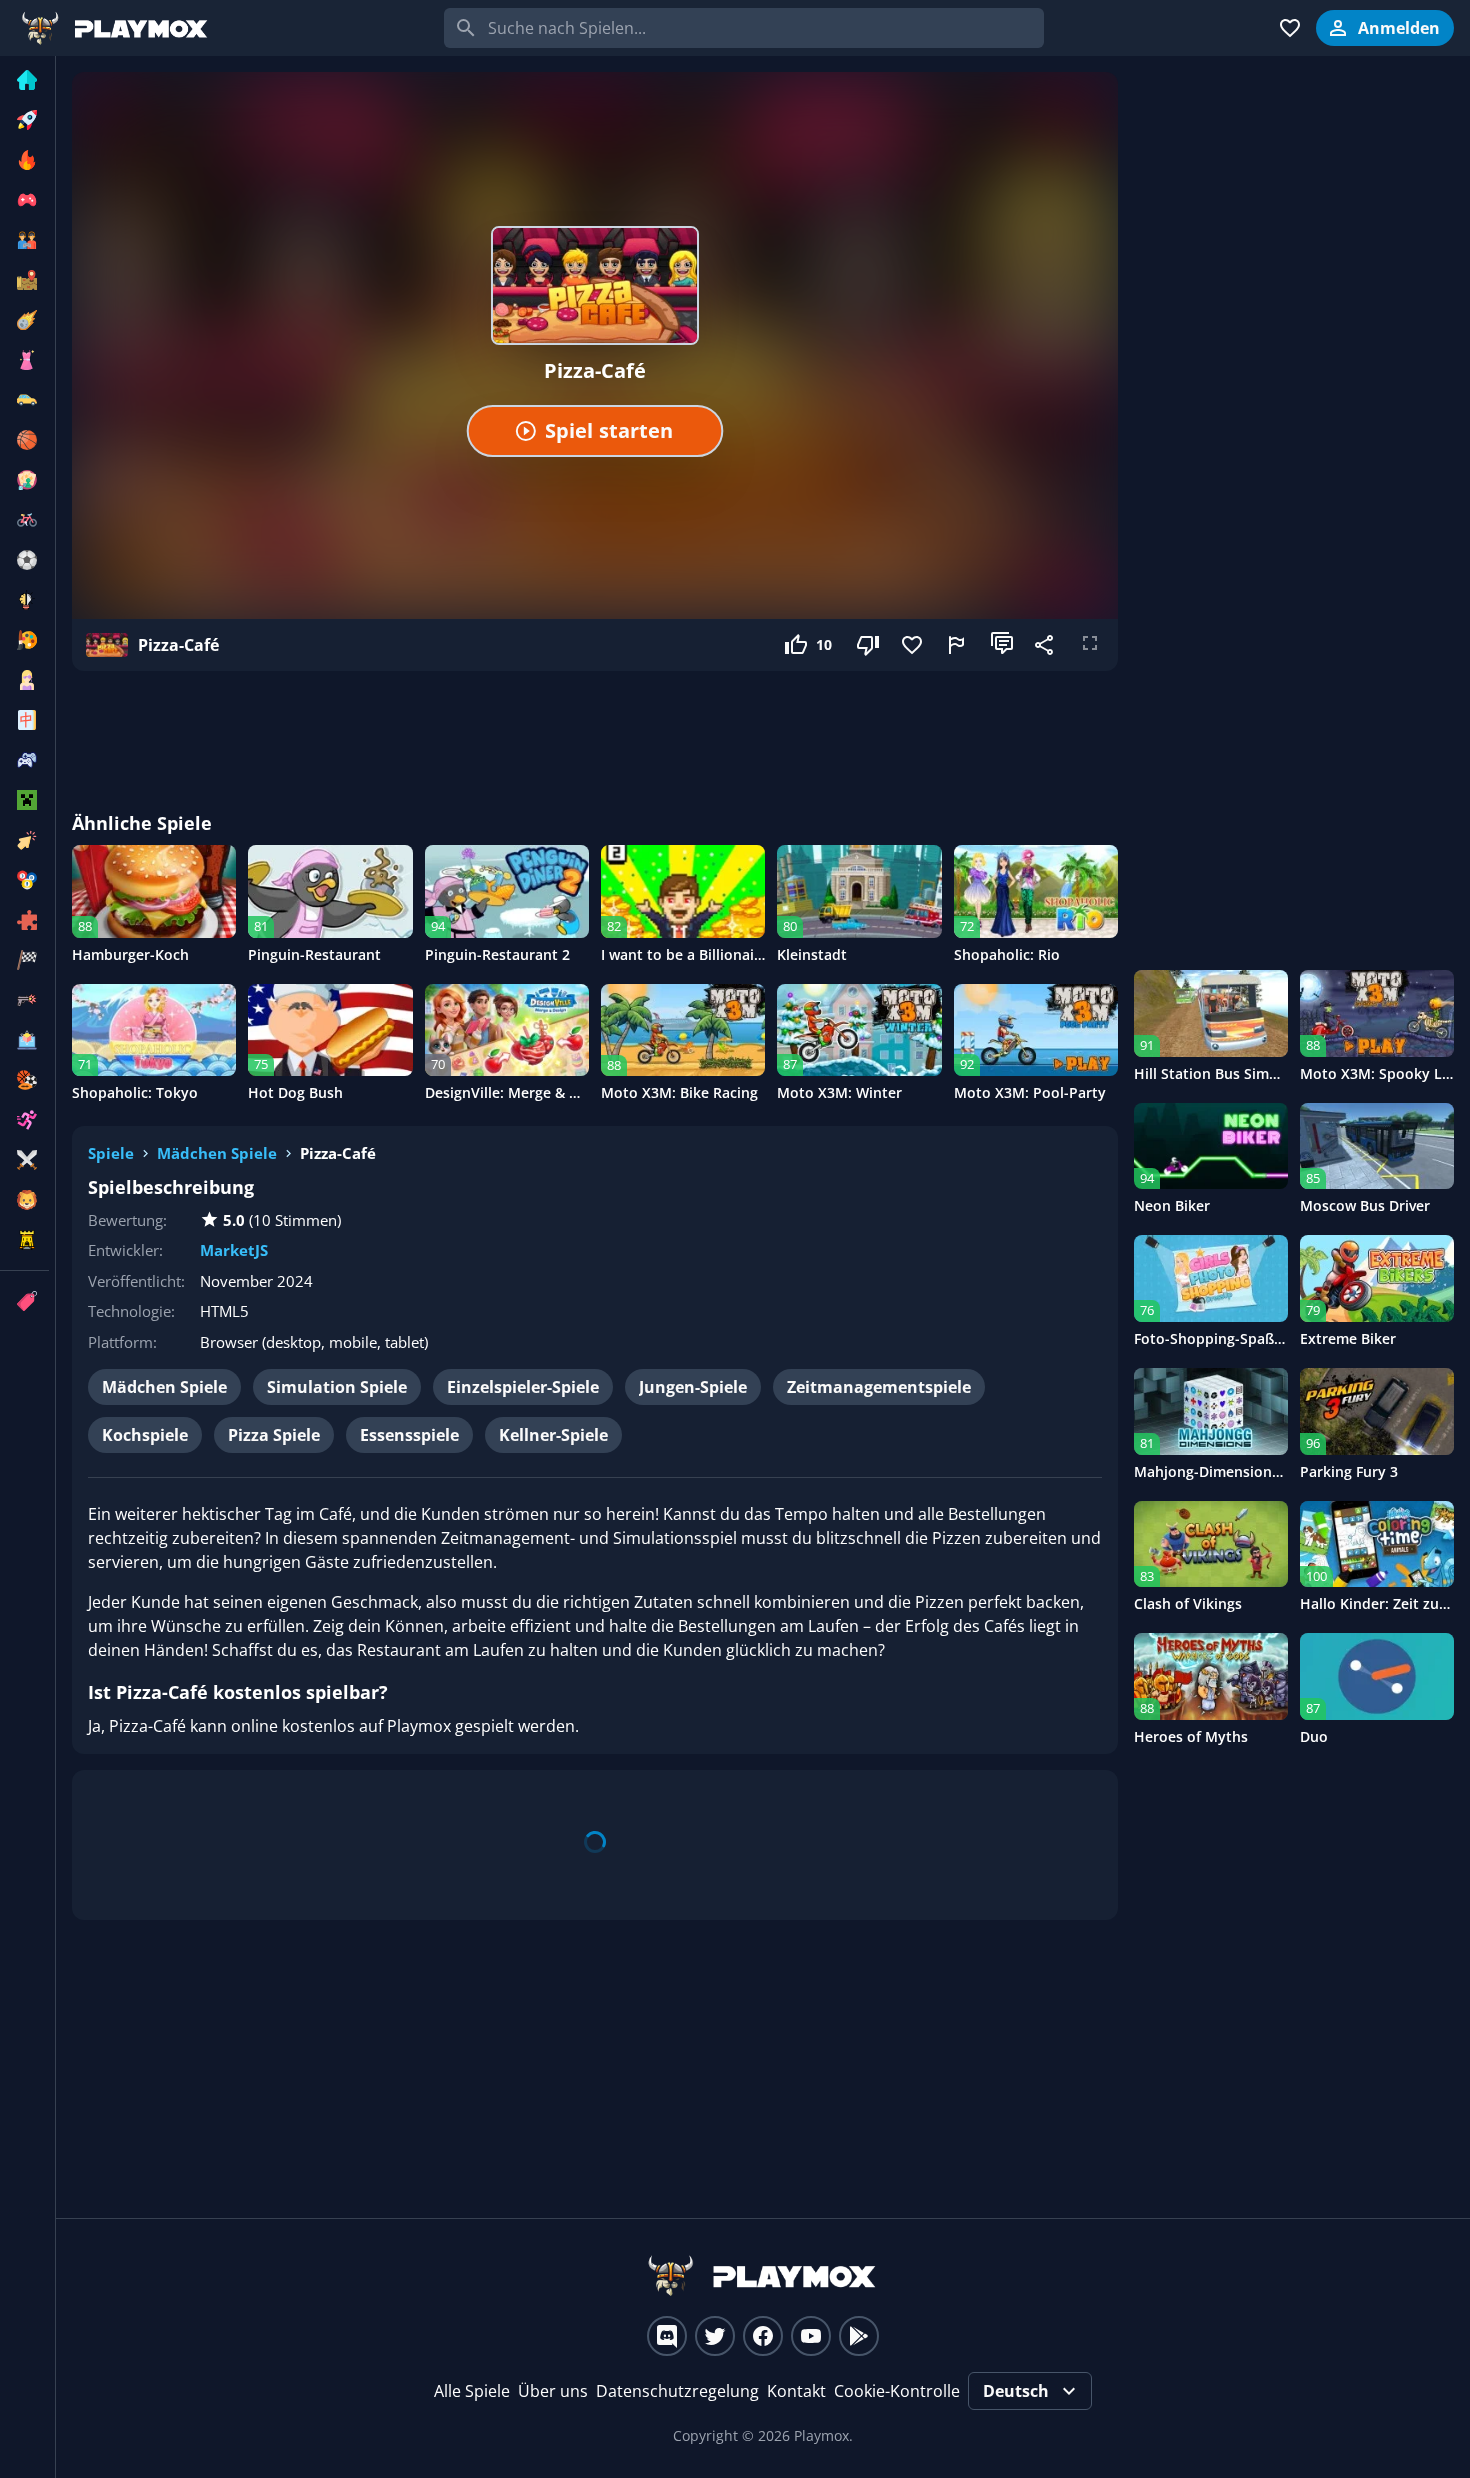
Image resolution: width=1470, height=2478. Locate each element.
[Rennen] (24, 960)
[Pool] (24, 880)
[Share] (1046, 645)
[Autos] (24, 400)
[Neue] (24, 120)
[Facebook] (763, 2336)
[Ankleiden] (24, 360)
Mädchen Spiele (217, 1153)
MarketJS (234, 1250)
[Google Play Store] (859, 2336)
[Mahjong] (24, 720)
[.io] (24, 200)
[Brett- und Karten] (24, 480)
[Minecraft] (24, 800)
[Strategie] (24, 1160)
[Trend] (24, 160)
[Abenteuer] (24, 280)
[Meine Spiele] (1290, 28)
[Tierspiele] (24, 1200)
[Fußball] (24, 560)
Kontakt (796, 2391)
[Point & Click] (24, 840)
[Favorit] (914, 645)
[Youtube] (811, 2336)
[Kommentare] (1002, 645)
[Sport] (24, 1080)
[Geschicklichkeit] (24, 600)
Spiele (111, 1153)
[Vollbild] (1090, 645)
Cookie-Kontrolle (897, 2391)
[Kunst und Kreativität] (24, 640)
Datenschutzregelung (677, 2391)
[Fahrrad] (24, 520)
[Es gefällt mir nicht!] (870, 645)
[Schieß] (24, 1000)
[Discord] (667, 2336)
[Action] (24, 320)
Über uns (553, 2391)
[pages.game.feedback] (958, 645)
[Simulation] (24, 1040)
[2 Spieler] (24, 240)
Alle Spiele (472, 2391)
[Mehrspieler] (24, 760)
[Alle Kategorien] (24, 1301)
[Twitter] (715, 2336)
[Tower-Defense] (24, 1240)
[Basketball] (24, 440)
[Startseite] (24, 80)
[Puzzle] (24, 920)
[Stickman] (24, 1120)
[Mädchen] (24, 680)
